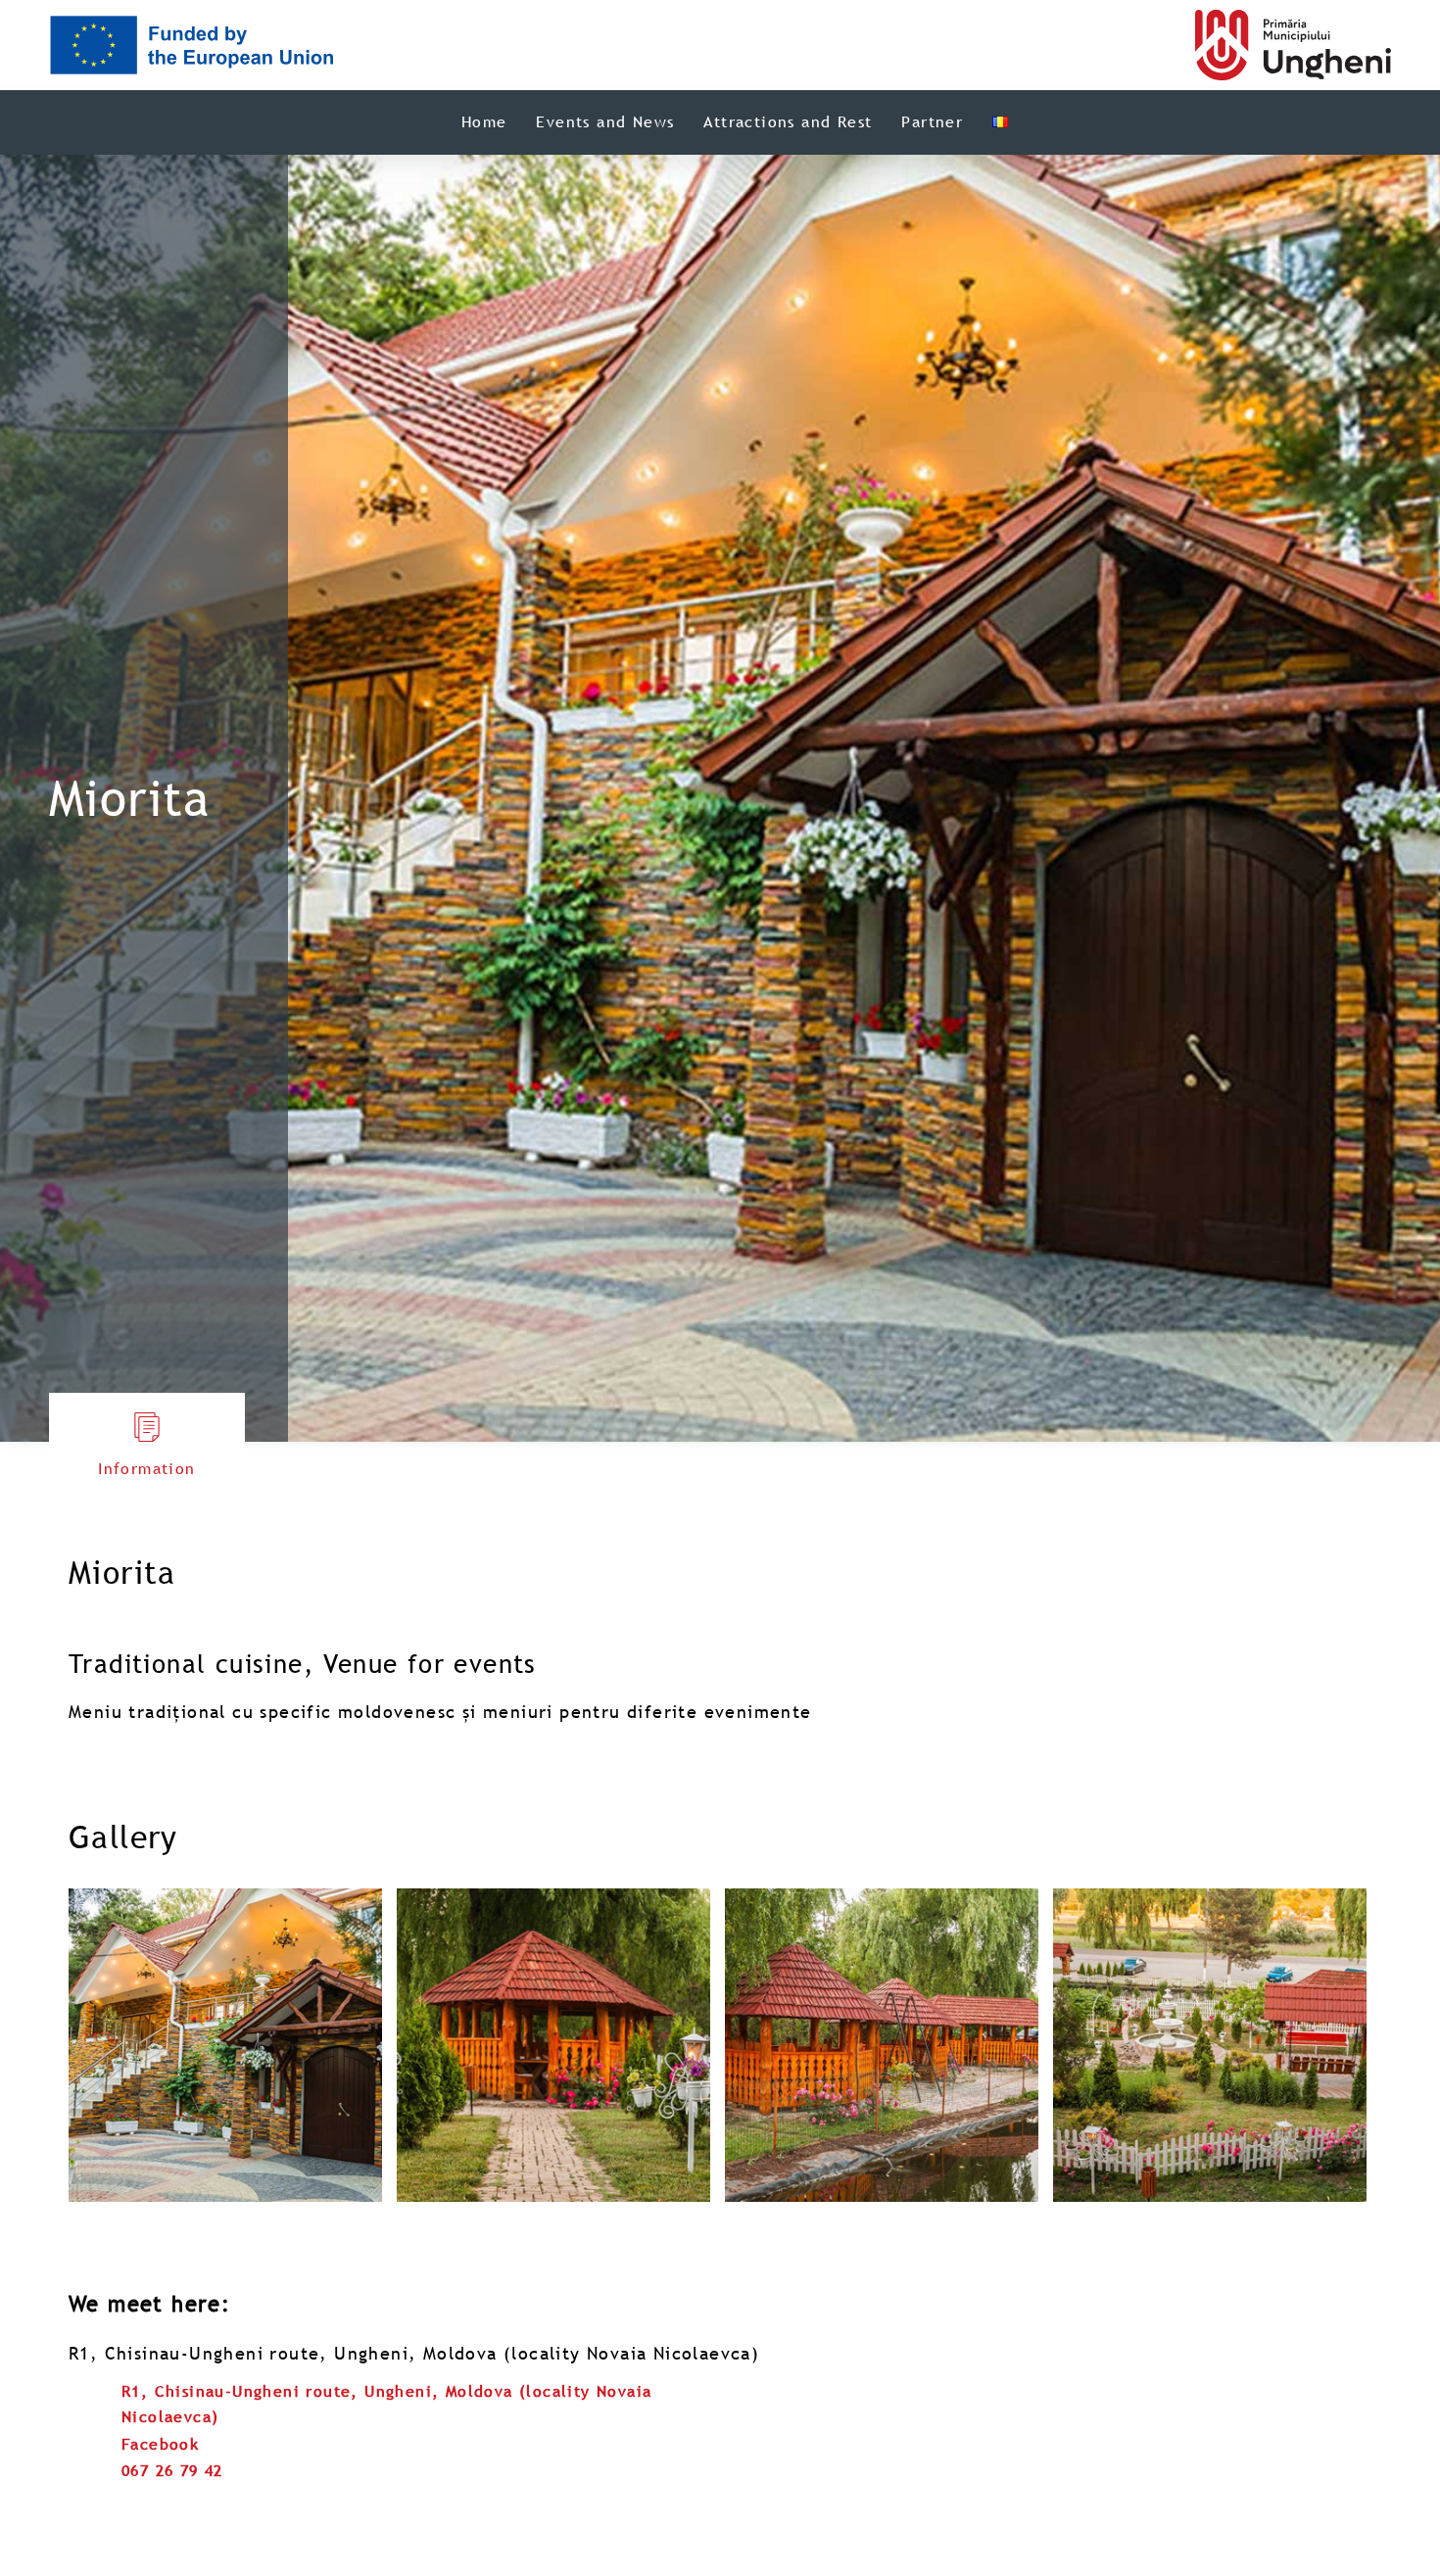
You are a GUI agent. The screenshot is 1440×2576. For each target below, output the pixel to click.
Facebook (160, 2444)
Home (484, 121)
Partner (932, 121)
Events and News (605, 121)
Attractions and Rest (788, 121)
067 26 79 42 (172, 2470)
